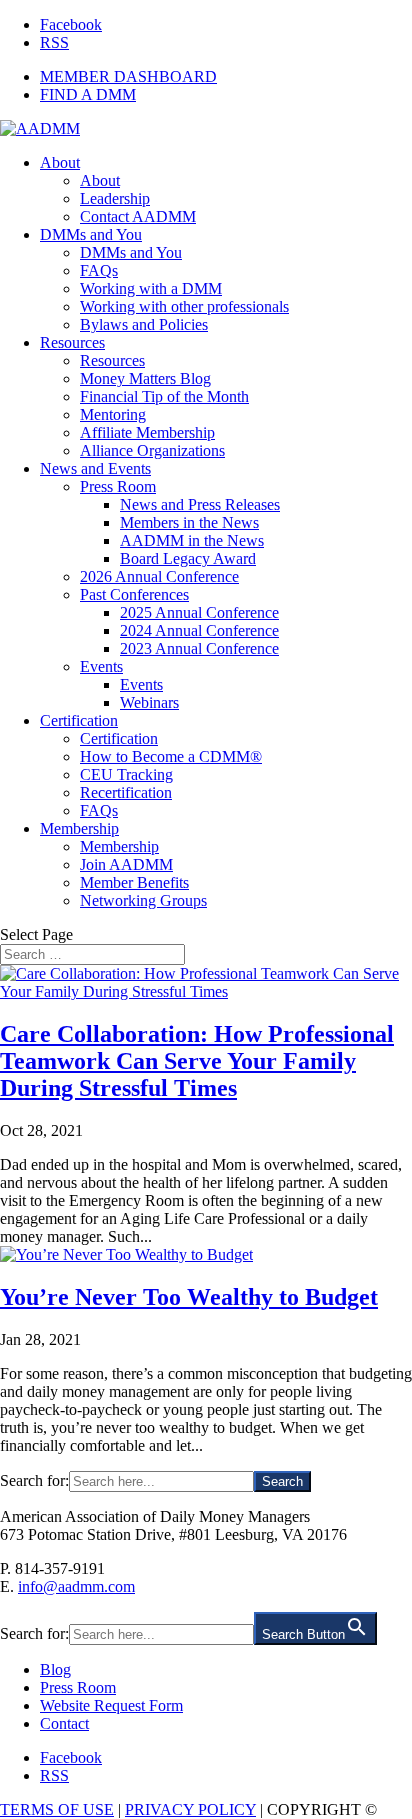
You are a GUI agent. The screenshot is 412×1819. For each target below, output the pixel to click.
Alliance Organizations (152, 450)
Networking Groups (143, 900)
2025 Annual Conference (199, 612)
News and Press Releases (200, 504)
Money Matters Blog (145, 378)
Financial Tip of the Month (164, 396)
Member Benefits (134, 882)
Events (101, 666)
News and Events (95, 468)
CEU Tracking (126, 774)
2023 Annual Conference (199, 648)
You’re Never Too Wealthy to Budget (189, 1297)
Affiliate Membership (147, 432)
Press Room (118, 486)
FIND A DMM (88, 94)
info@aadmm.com (76, 1586)
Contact (64, 1723)
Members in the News (189, 522)
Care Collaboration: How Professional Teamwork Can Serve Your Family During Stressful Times (197, 1061)
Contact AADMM (138, 216)
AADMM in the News (192, 540)
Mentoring (113, 414)
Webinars (149, 702)
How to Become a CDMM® (171, 756)
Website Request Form (111, 1705)
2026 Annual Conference (159, 576)
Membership (79, 828)
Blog (55, 1669)
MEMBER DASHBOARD (128, 76)
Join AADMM (126, 864)
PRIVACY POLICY (190, 1809)
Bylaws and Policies (144, 324)
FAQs (99, 270)
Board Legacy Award (188, 558)
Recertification (126, 792)
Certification (79, 720)
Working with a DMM (151, 288)
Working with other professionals (184, 306)
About (60, 162)
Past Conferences (134, 594)
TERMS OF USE (57, 1809)
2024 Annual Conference (199, 630)
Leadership (115, 198)
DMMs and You (91, 234)
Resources (72, 342)
